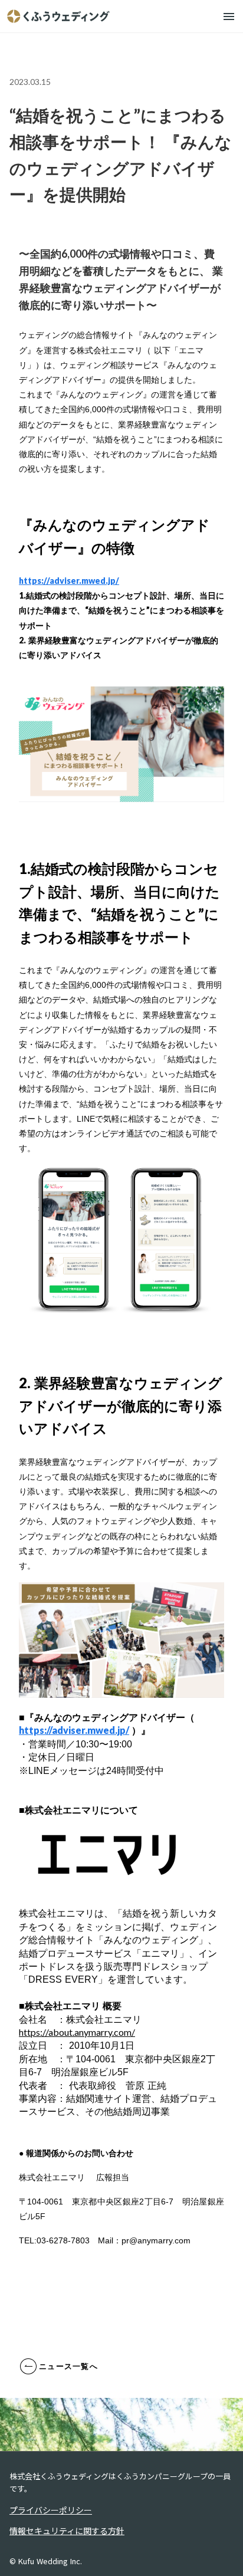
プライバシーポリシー (51, 2510)
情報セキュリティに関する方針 (67, 2531)
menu (229, 17)
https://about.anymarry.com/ (77, 2032)
